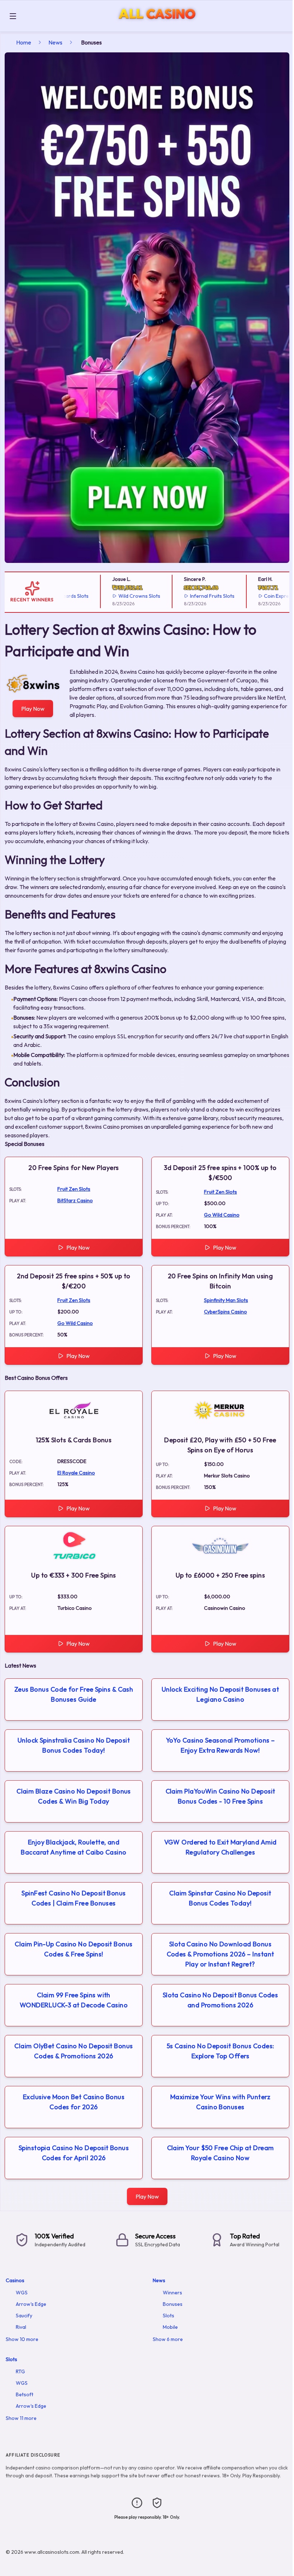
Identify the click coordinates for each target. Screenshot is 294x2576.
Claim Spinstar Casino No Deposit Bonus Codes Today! (220, 1898)
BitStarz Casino (75, 1200)
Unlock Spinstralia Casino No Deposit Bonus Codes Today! (74, 1745)
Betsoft (25, 2394)
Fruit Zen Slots (74, 1189)
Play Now (33, 709)
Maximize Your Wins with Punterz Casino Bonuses (220, 2102)
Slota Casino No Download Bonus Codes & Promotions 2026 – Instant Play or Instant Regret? (220, 1954)
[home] (157, 26)
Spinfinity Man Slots (226, 1300)
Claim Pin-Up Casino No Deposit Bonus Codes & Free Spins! (73, 1949)
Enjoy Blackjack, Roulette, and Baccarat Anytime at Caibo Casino (73, 1847)
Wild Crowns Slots (113, 596)
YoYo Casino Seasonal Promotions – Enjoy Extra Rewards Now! (220, 1745)
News (55, 42)
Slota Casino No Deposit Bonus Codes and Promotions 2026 (220, 2000)
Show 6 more (168, 2339)
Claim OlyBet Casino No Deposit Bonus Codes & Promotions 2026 (73, 2051)
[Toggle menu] (13, 16)
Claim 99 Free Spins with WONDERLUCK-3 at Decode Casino (74, 2000)
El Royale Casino (76, 1473)
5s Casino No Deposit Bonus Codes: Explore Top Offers (220, 2051)
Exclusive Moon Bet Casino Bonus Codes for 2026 (74, 2102)
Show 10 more (22, 2339)
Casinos (15, 2280)
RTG (20, 2371)
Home (24, 42)
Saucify (24, 2316)
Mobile (170, 2327)
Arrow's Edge (31, 2304)
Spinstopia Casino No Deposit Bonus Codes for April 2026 (74, 2153)
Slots (169, 2316)
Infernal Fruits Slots (186, 596)
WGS (22, 2293)
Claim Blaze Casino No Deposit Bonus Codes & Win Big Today (74, 1796)
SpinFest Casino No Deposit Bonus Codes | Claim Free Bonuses (73, 1898)
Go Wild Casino (222, 1215)
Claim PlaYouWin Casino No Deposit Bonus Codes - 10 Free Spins (220, 1796)
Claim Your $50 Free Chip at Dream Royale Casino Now (220, 2153)
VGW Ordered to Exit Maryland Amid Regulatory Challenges (220, 1847)
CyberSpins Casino (226, 1312)
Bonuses (173, 2304)
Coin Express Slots (259, 596)
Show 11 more (21, 2418)
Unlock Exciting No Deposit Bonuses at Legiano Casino (220, 1694)
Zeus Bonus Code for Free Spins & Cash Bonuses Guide (74, 1694)
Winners (172, 2293)
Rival (21, 2327)
